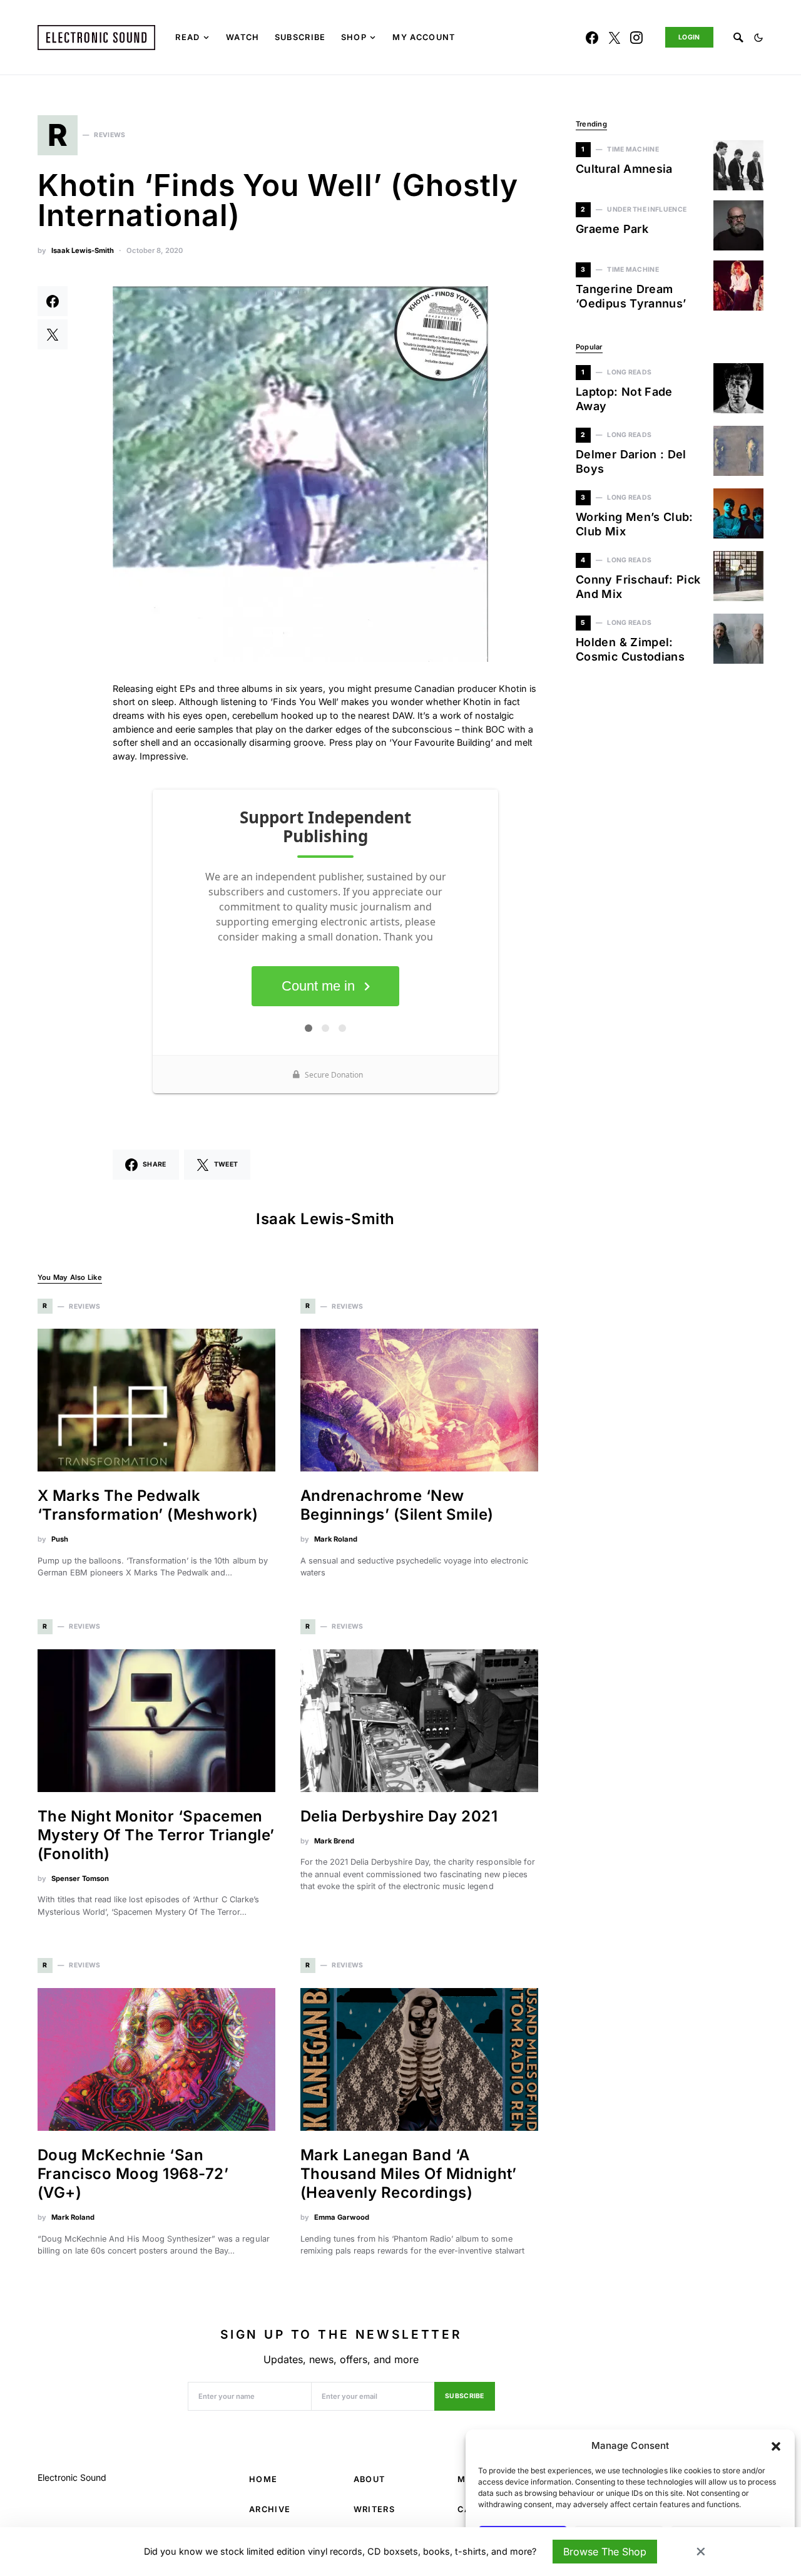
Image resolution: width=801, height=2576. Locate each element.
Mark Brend (334, 1841)
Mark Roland (336, 1539)
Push (60, 1539)
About (370, 2479)
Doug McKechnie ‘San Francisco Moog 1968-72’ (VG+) (133, 2174)
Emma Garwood (342, 2217)
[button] (776, 2446)
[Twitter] (615, 38)
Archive (270, 2509)
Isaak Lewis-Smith (83, 250)
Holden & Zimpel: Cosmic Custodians (630, 649)
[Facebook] (592, 38)
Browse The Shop (605, 2552)
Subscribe (465, 2396)
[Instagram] (636, 38)
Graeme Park (612, 229)
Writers (374, 2509)
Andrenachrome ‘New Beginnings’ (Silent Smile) (397, 1505)
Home (263, 2479)
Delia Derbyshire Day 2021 (399, 1816)
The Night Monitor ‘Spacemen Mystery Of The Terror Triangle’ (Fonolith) (156, 1835)
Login (689, 37)
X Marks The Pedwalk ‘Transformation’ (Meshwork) (148, 1505)
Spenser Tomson (80, 1878)
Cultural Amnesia (624, 169)
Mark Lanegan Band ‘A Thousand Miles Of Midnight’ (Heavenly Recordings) (409, 2174)
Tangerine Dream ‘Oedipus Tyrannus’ (631, 296)
